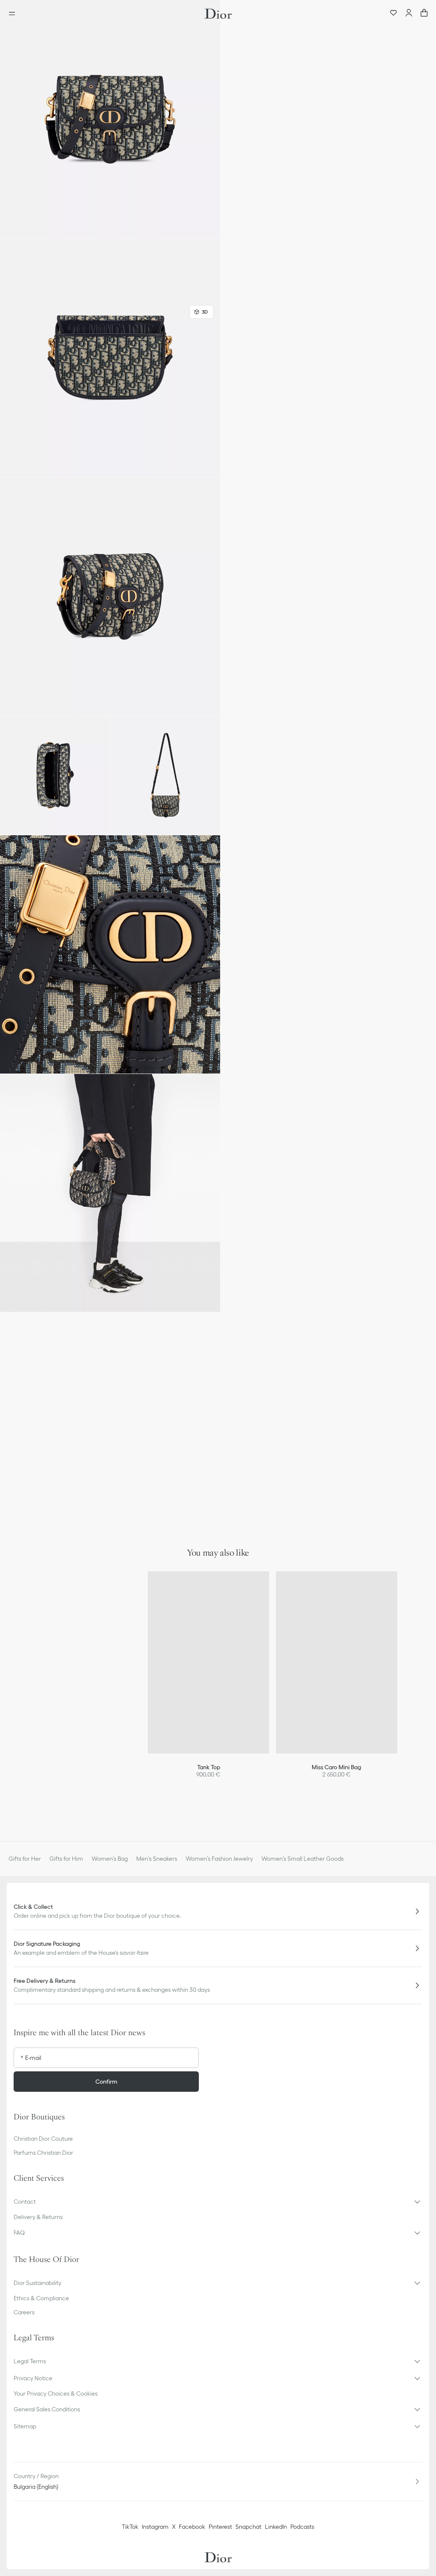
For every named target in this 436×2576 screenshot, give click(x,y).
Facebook (192, 2527)
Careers (24, 2312)
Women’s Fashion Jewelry (219, 1859)
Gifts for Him (66, 1859)
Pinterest (220, 2527)
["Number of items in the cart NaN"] (424, 14)
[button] (110, 119)
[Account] (409, 14)
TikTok (130, 2527)
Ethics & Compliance (41, 2298)
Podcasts (302, 2527)
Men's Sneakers (157, 1859)
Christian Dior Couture (43, 2139)
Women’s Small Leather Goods (303, 1859)
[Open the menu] (14, 14)
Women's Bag (110, 1859)
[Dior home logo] (218, 14)
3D (205, 312)
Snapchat (248, 2527)
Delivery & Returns (38, 2217)
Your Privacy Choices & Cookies (56, 2393)
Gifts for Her (25, 1859)
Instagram (155, 2527)
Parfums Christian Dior (43, 2153)
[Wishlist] (393, 14)
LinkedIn (276, 2527)
